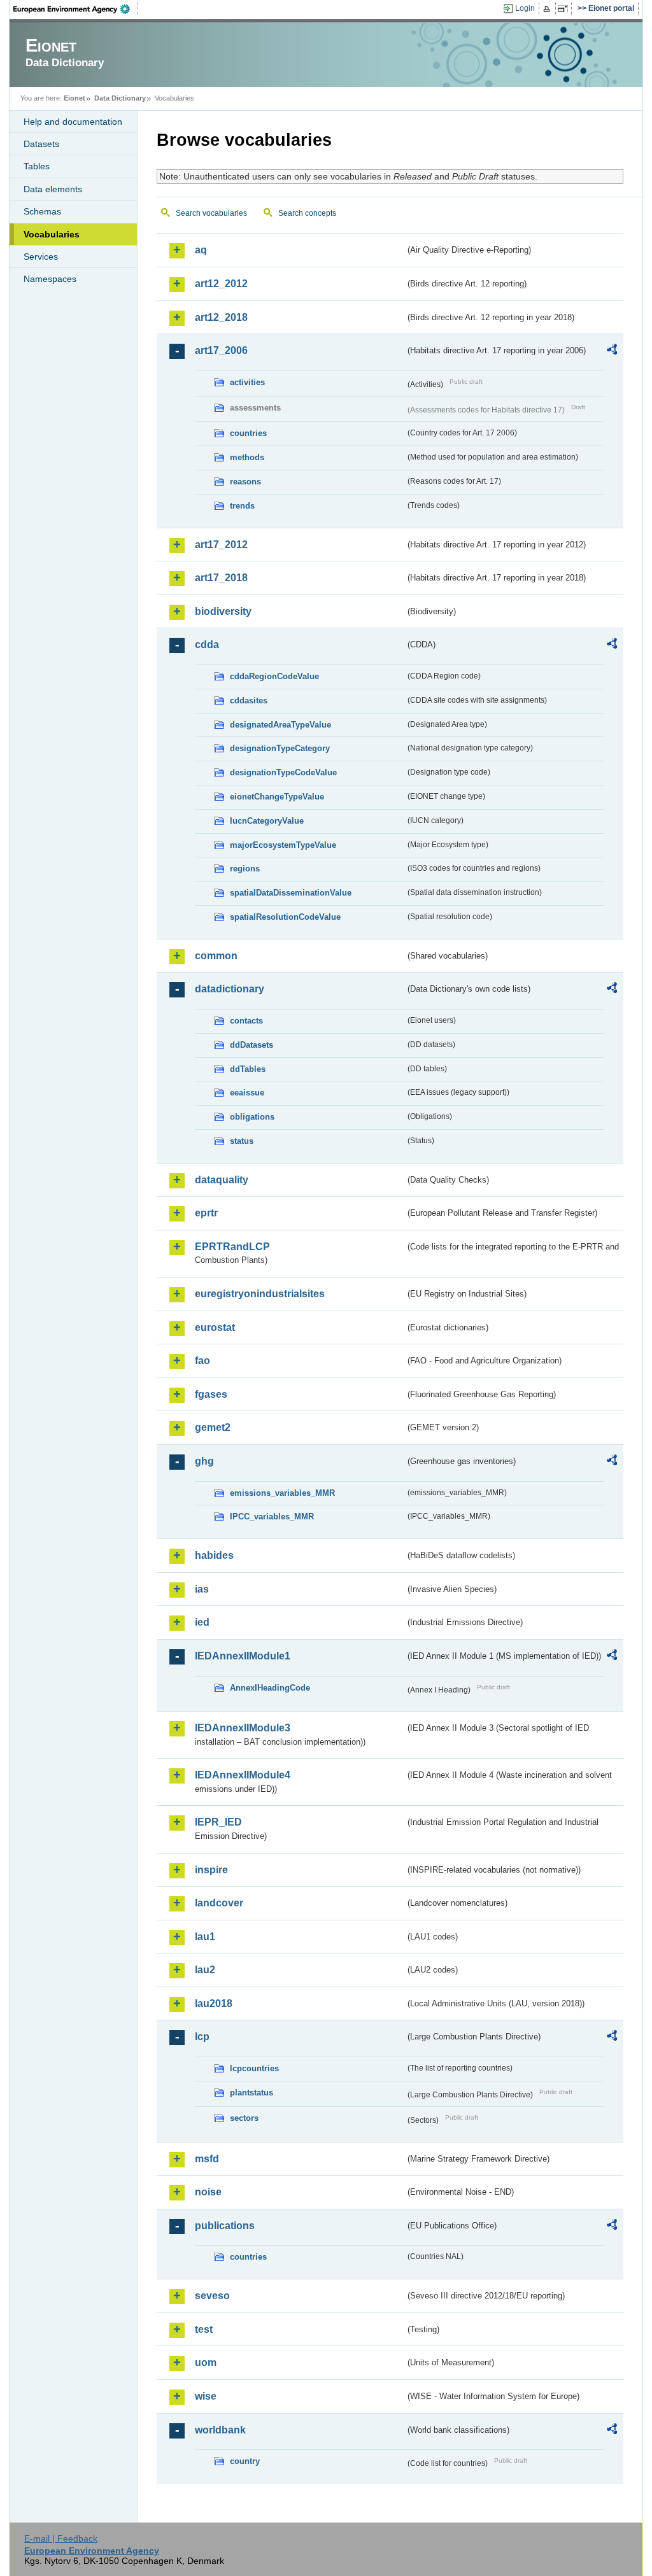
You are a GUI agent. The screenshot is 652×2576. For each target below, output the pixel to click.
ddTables (248, 1069)
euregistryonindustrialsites (260, 1294)
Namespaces (50, 279)
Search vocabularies (211, 213)
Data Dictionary (120, 98)
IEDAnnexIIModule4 (243, 1775)
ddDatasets (252, 1045)
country (245, 2461)
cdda (207, 644)
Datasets (41, 144)
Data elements (53, 189)
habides (214, 1555)
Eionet (74, 98)
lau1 (205, 1937)
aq (201, 250)
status (242, 1141)
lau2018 (214, 2003)
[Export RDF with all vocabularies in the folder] (612, 351)
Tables (37, 166)
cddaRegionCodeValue (274, 676)
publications (225, 2226)
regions (245, 869)
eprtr (206, 1213)
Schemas (42, 211)
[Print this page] (549, 9)
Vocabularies (52, 234)
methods (247, 457)
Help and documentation (73, 122)
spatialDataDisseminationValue (291, 893)
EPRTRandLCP (232, 1247)
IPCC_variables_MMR (272, 1517)
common (216, 956)
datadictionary (230, 989)
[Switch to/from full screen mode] (565, 9)
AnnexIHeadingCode (270, 1688)
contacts (246, 1021)
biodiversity (223, 611)
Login (525, 8)
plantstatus (252, 2093)
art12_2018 (221, 317)
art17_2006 (221, 350)
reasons (245, 482)
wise (206, 2396)
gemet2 (213, 1427)
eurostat (215, 1327)
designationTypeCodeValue (283, 772)
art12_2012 (221, 284)
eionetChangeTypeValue (277, 797)
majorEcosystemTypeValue (283, 845)
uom (206, 2362)
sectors (244, 2118)
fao (202, 1361)
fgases (211, 1394)
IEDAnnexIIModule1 (243, 1656)
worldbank (220, 2430)
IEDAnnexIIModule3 (243, 1728)
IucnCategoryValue (267, 821)
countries (248, 433)
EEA (76, 9)
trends (242, 506)
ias (202, 1589)
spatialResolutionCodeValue (285, 917)
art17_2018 (221, 578)
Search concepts (307, 213)
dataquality (222, 1180)
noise (208, 2192)
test (204, 2329)
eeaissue (247, 1093)
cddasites (249, 700)
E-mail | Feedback (61, 2538)
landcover (219, 1903)
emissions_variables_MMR (282, 1493)
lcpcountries (254, 2068)
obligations (252, 1117)
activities (247, 382)
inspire (211, 1870)
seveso (212, 2296)
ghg (204, 1461)
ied (202, 1622)
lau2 (205, 1970)
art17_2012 (221, 545)
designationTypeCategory (280, 748)
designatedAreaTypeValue (280, 725)
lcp (202, 2037)
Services (41, 257)
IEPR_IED (218, 1822)
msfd (207, 2159)
